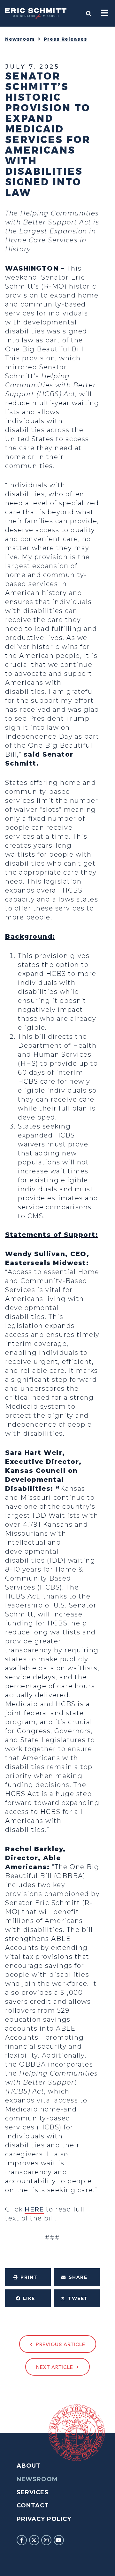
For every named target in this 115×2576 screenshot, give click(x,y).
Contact (33, 2505)
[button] (28, 2277)
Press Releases (65, 39)
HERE (34, 2209)
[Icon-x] (34, 2540)
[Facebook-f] (22, 2540)
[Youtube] (59, 2540)
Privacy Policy (44, 2519)
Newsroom (20, 39)
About (29, 2466)
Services (33, 2492)
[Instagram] (46, 2540)
